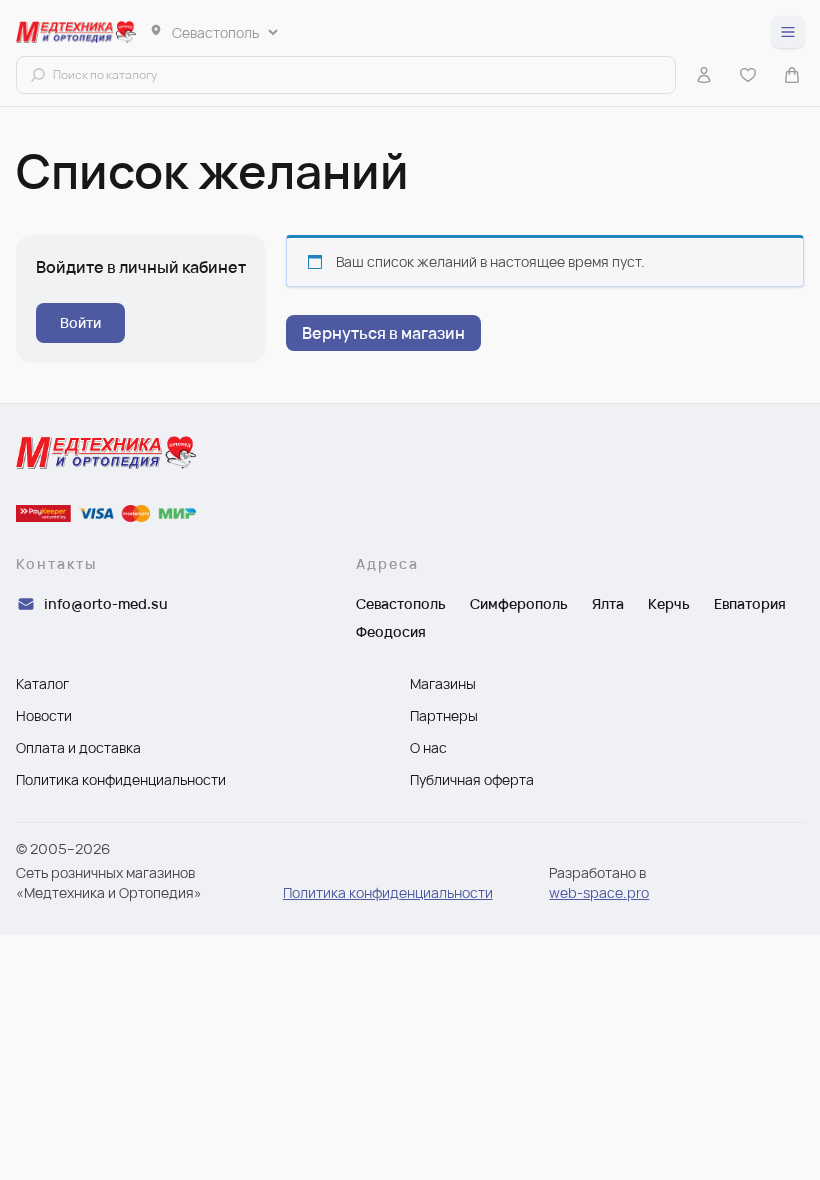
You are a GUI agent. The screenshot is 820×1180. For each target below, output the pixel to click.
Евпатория (750, 603)
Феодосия (391, 631)
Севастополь (401, 603)
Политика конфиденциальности (388, 892)
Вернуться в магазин (383, 333)
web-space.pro (599, 892)
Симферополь (519, 603)
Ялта (608, 603)
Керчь (669, 603)
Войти (80, 322)
